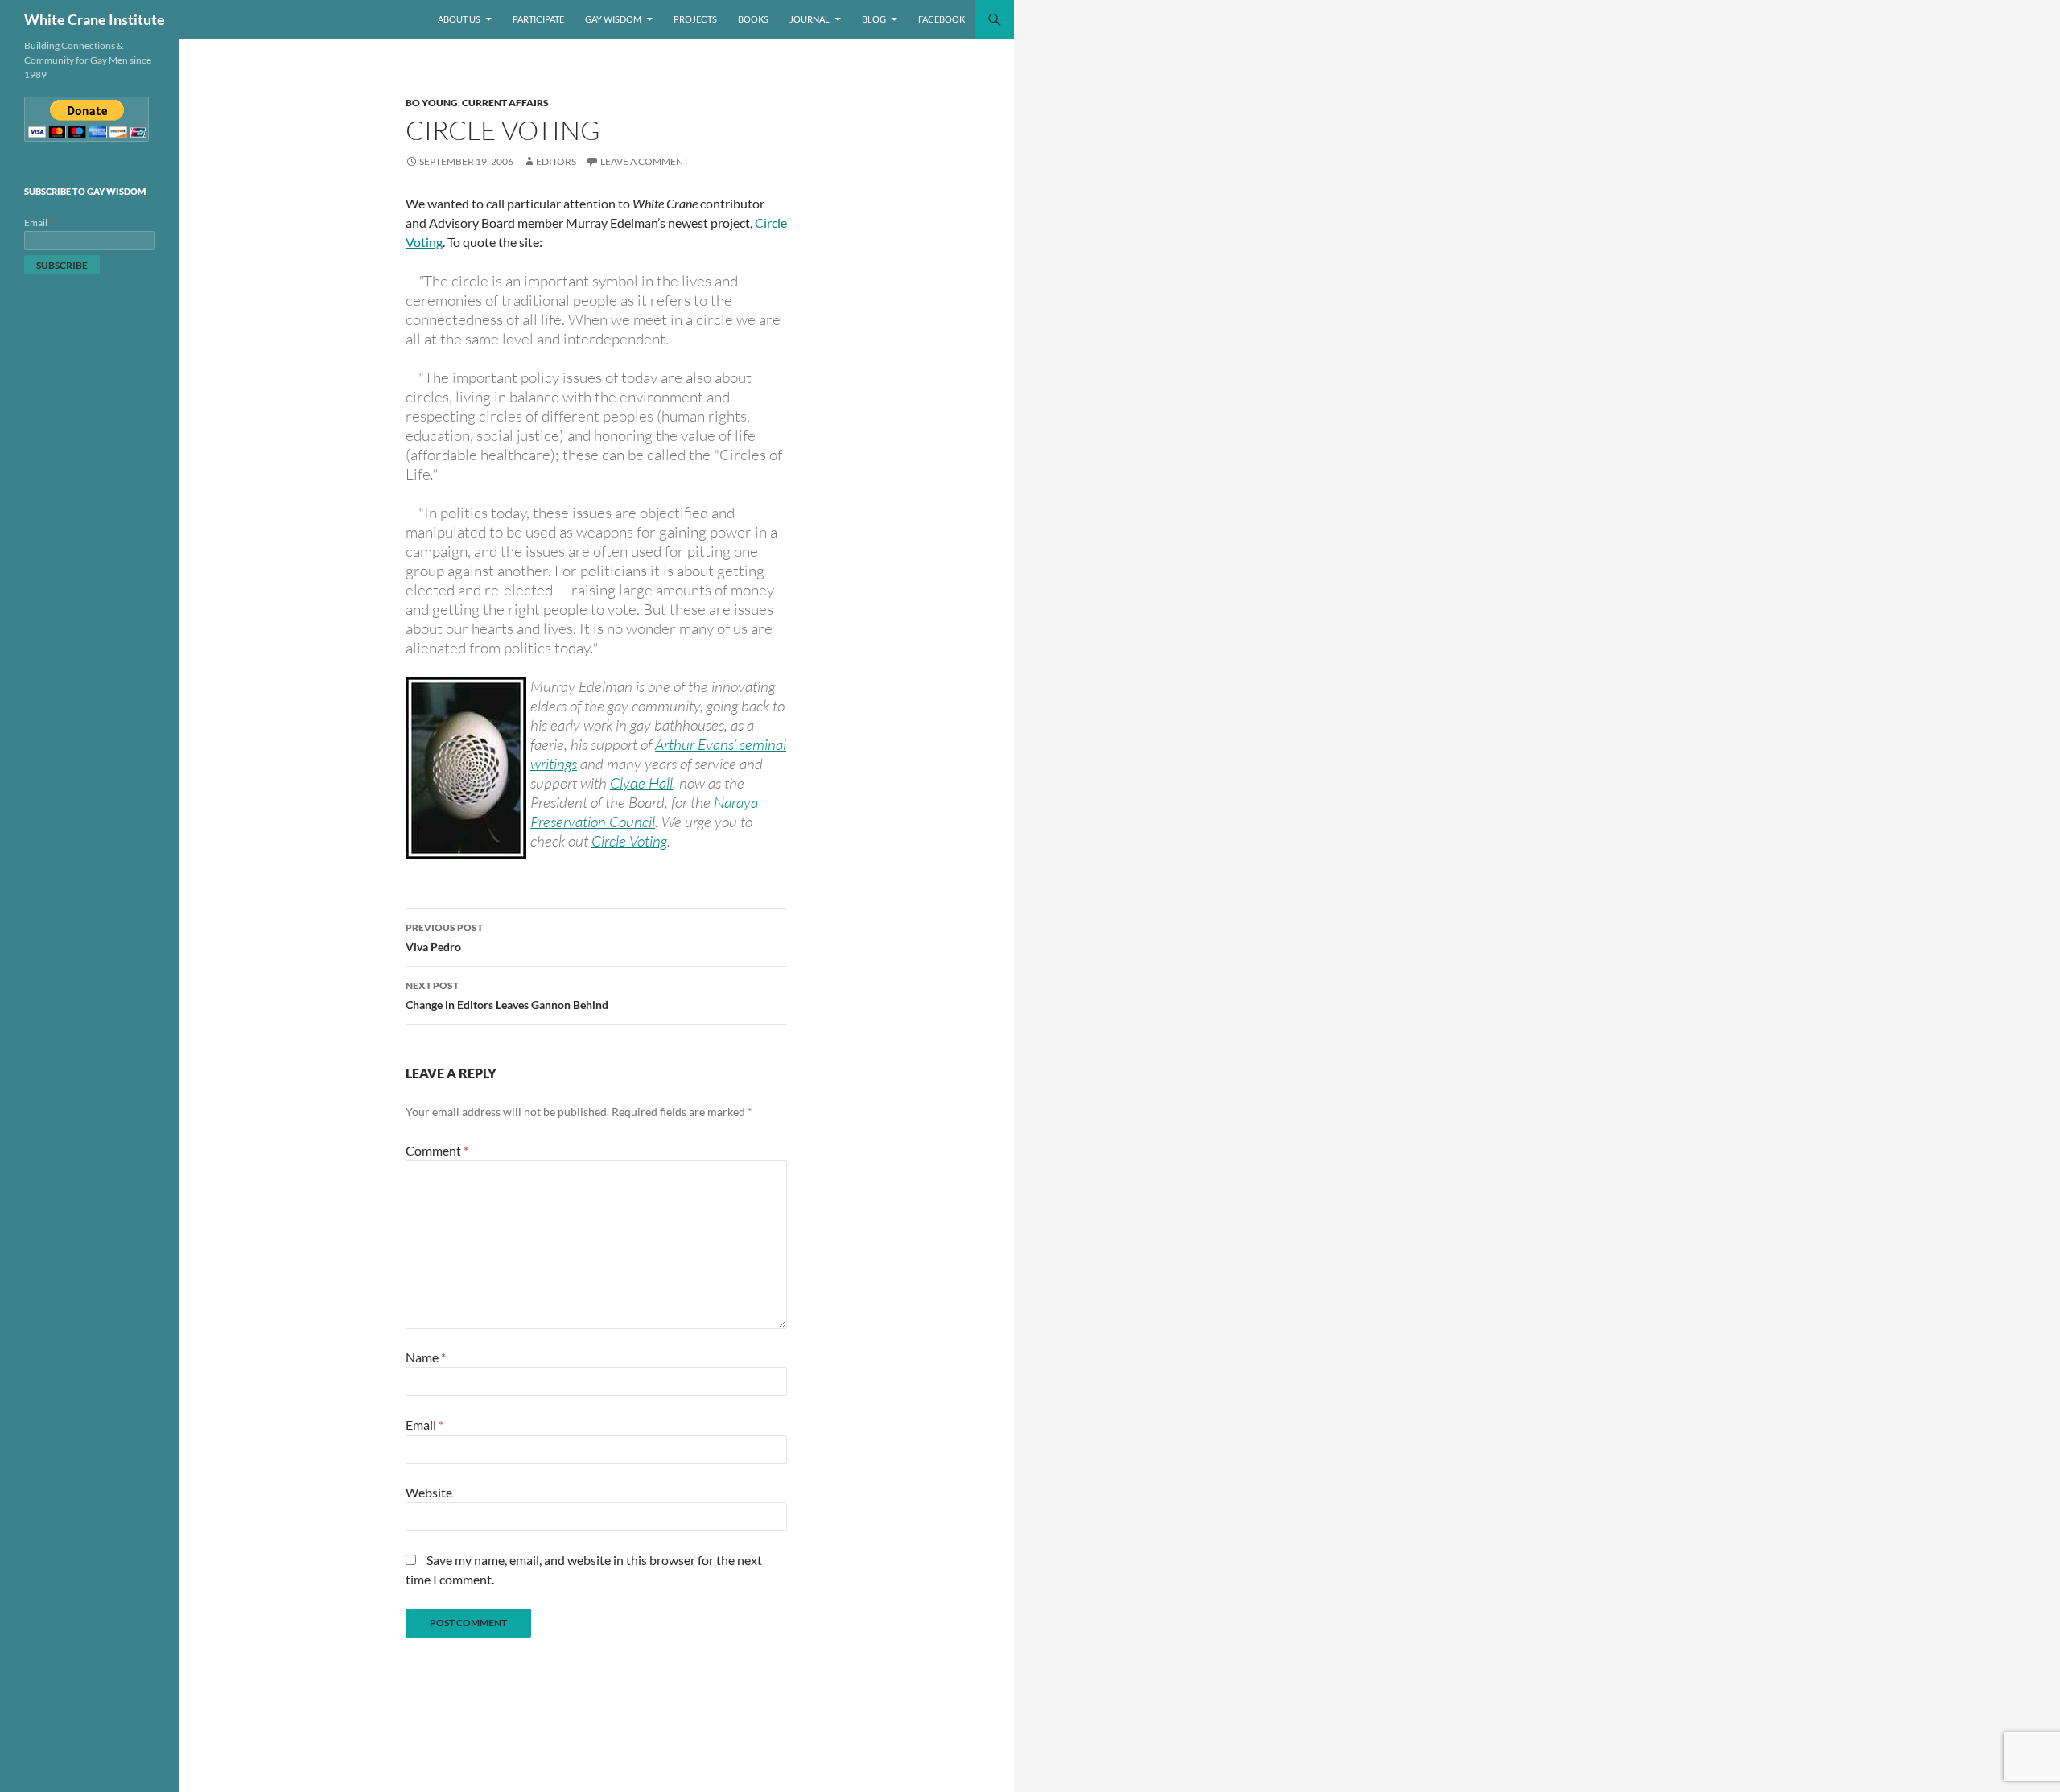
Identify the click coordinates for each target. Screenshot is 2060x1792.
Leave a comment (645, 161)
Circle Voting (629, 841)
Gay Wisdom (613, 19)
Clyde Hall (641, 783)
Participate (538, 19)
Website (429, 1492)
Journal (810, 19)
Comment (437, 1150)
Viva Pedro (444, 937)
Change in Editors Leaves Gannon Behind (507, 995)
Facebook (941, 19)
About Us (459, 19)
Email (424, 1425)
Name (426, 1357)
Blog (874, 19)
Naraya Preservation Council (644, 812)
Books (753, 19)
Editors (556, 161)
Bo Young (432, 103)
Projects (695, 19)
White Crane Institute (95, 19)
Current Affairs (505, 103)
